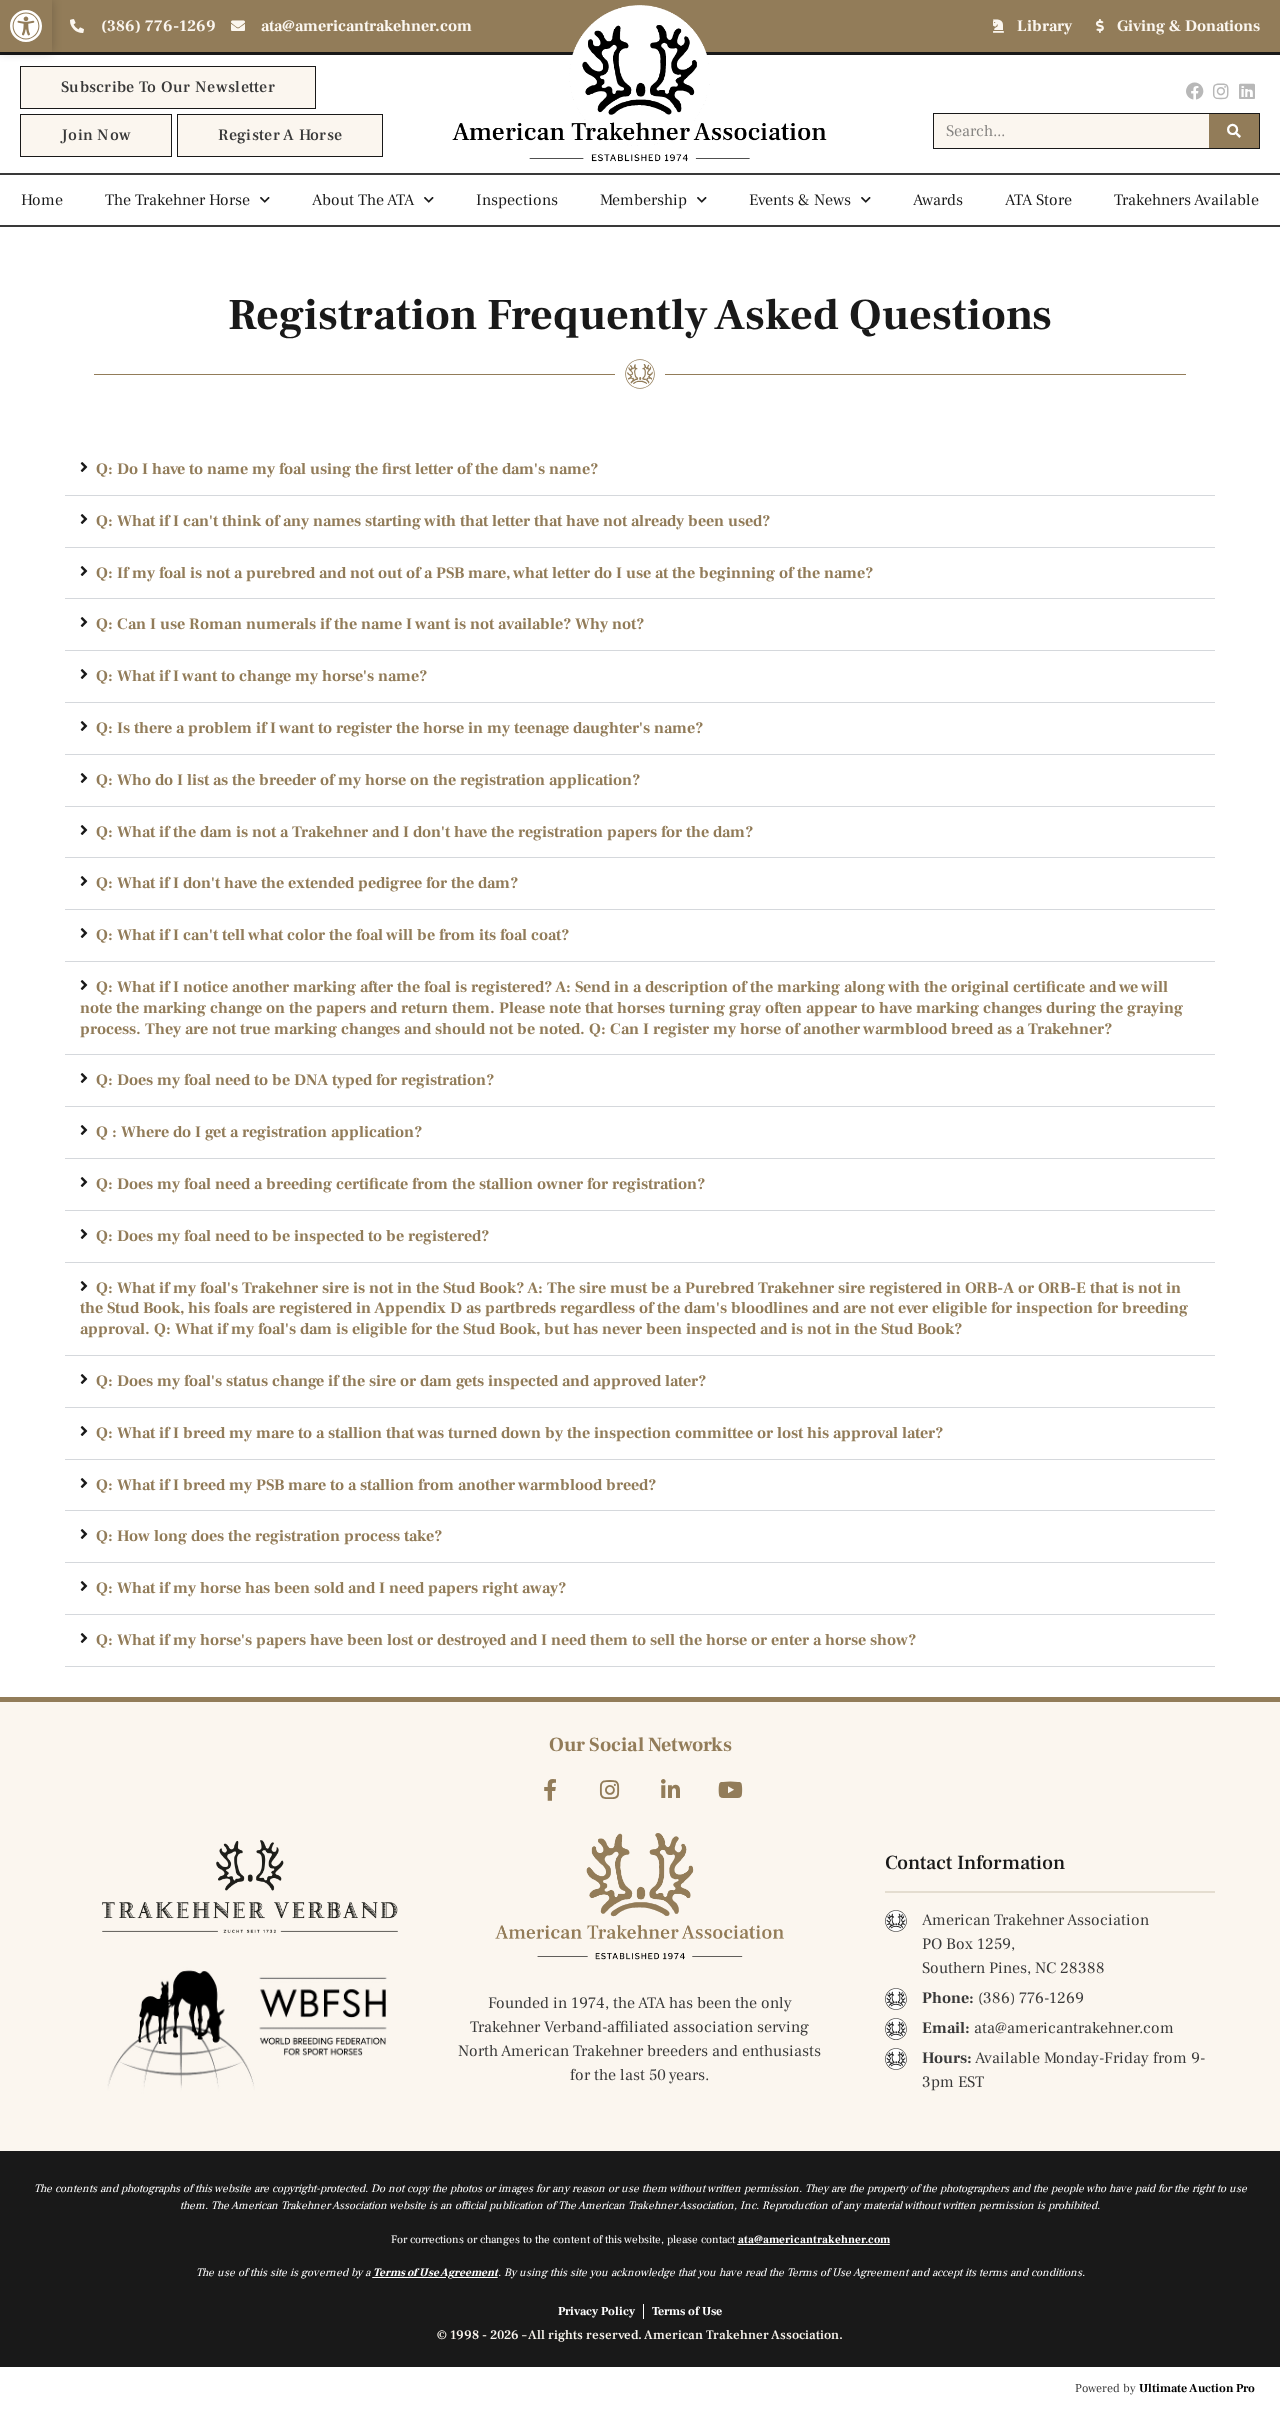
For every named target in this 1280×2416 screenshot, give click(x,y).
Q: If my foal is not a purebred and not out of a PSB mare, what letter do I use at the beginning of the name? (484, 573)
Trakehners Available (1186, 200)
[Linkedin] (1247, 90)
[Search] (1234, 131)
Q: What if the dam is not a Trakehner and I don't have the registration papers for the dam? (424, 832)
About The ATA (363, 200)
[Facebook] (1194, 90)
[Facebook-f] (549, 1790)
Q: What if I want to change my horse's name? (261, 676)
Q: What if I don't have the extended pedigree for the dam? (307, 883)
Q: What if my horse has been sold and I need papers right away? (331, 1588)
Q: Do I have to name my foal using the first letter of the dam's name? (347, 469)
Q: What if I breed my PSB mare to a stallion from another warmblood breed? (376, 1485)
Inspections (517, 200)
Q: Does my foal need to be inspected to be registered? (292, 1236)
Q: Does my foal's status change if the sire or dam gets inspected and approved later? (401, 1381)
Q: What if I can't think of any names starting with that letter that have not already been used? (433, 521)
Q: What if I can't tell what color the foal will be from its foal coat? (332, 935)
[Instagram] (1221, 90)
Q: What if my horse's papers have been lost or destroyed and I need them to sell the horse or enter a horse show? (506, 1640)
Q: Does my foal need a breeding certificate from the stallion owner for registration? (400, 1184)
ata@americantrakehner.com (814, 2239)
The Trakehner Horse (177, 200)
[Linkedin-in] (670, 1790)
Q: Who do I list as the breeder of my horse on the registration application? (368, 780)
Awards (938, 200)
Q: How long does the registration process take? (269, 1536)
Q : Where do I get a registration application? (259, 1132)
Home (42, 200)
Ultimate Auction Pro (1197, 2388)
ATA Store (1038, 200)
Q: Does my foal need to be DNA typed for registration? (295, 1080)
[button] (26, 26)
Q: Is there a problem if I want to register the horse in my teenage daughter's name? (399, 728)
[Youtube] (730, 1790)
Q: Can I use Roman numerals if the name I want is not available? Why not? (370, 624)
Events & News (800, 200)
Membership (643, 200)
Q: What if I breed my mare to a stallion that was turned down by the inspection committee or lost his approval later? (519, 1433)
